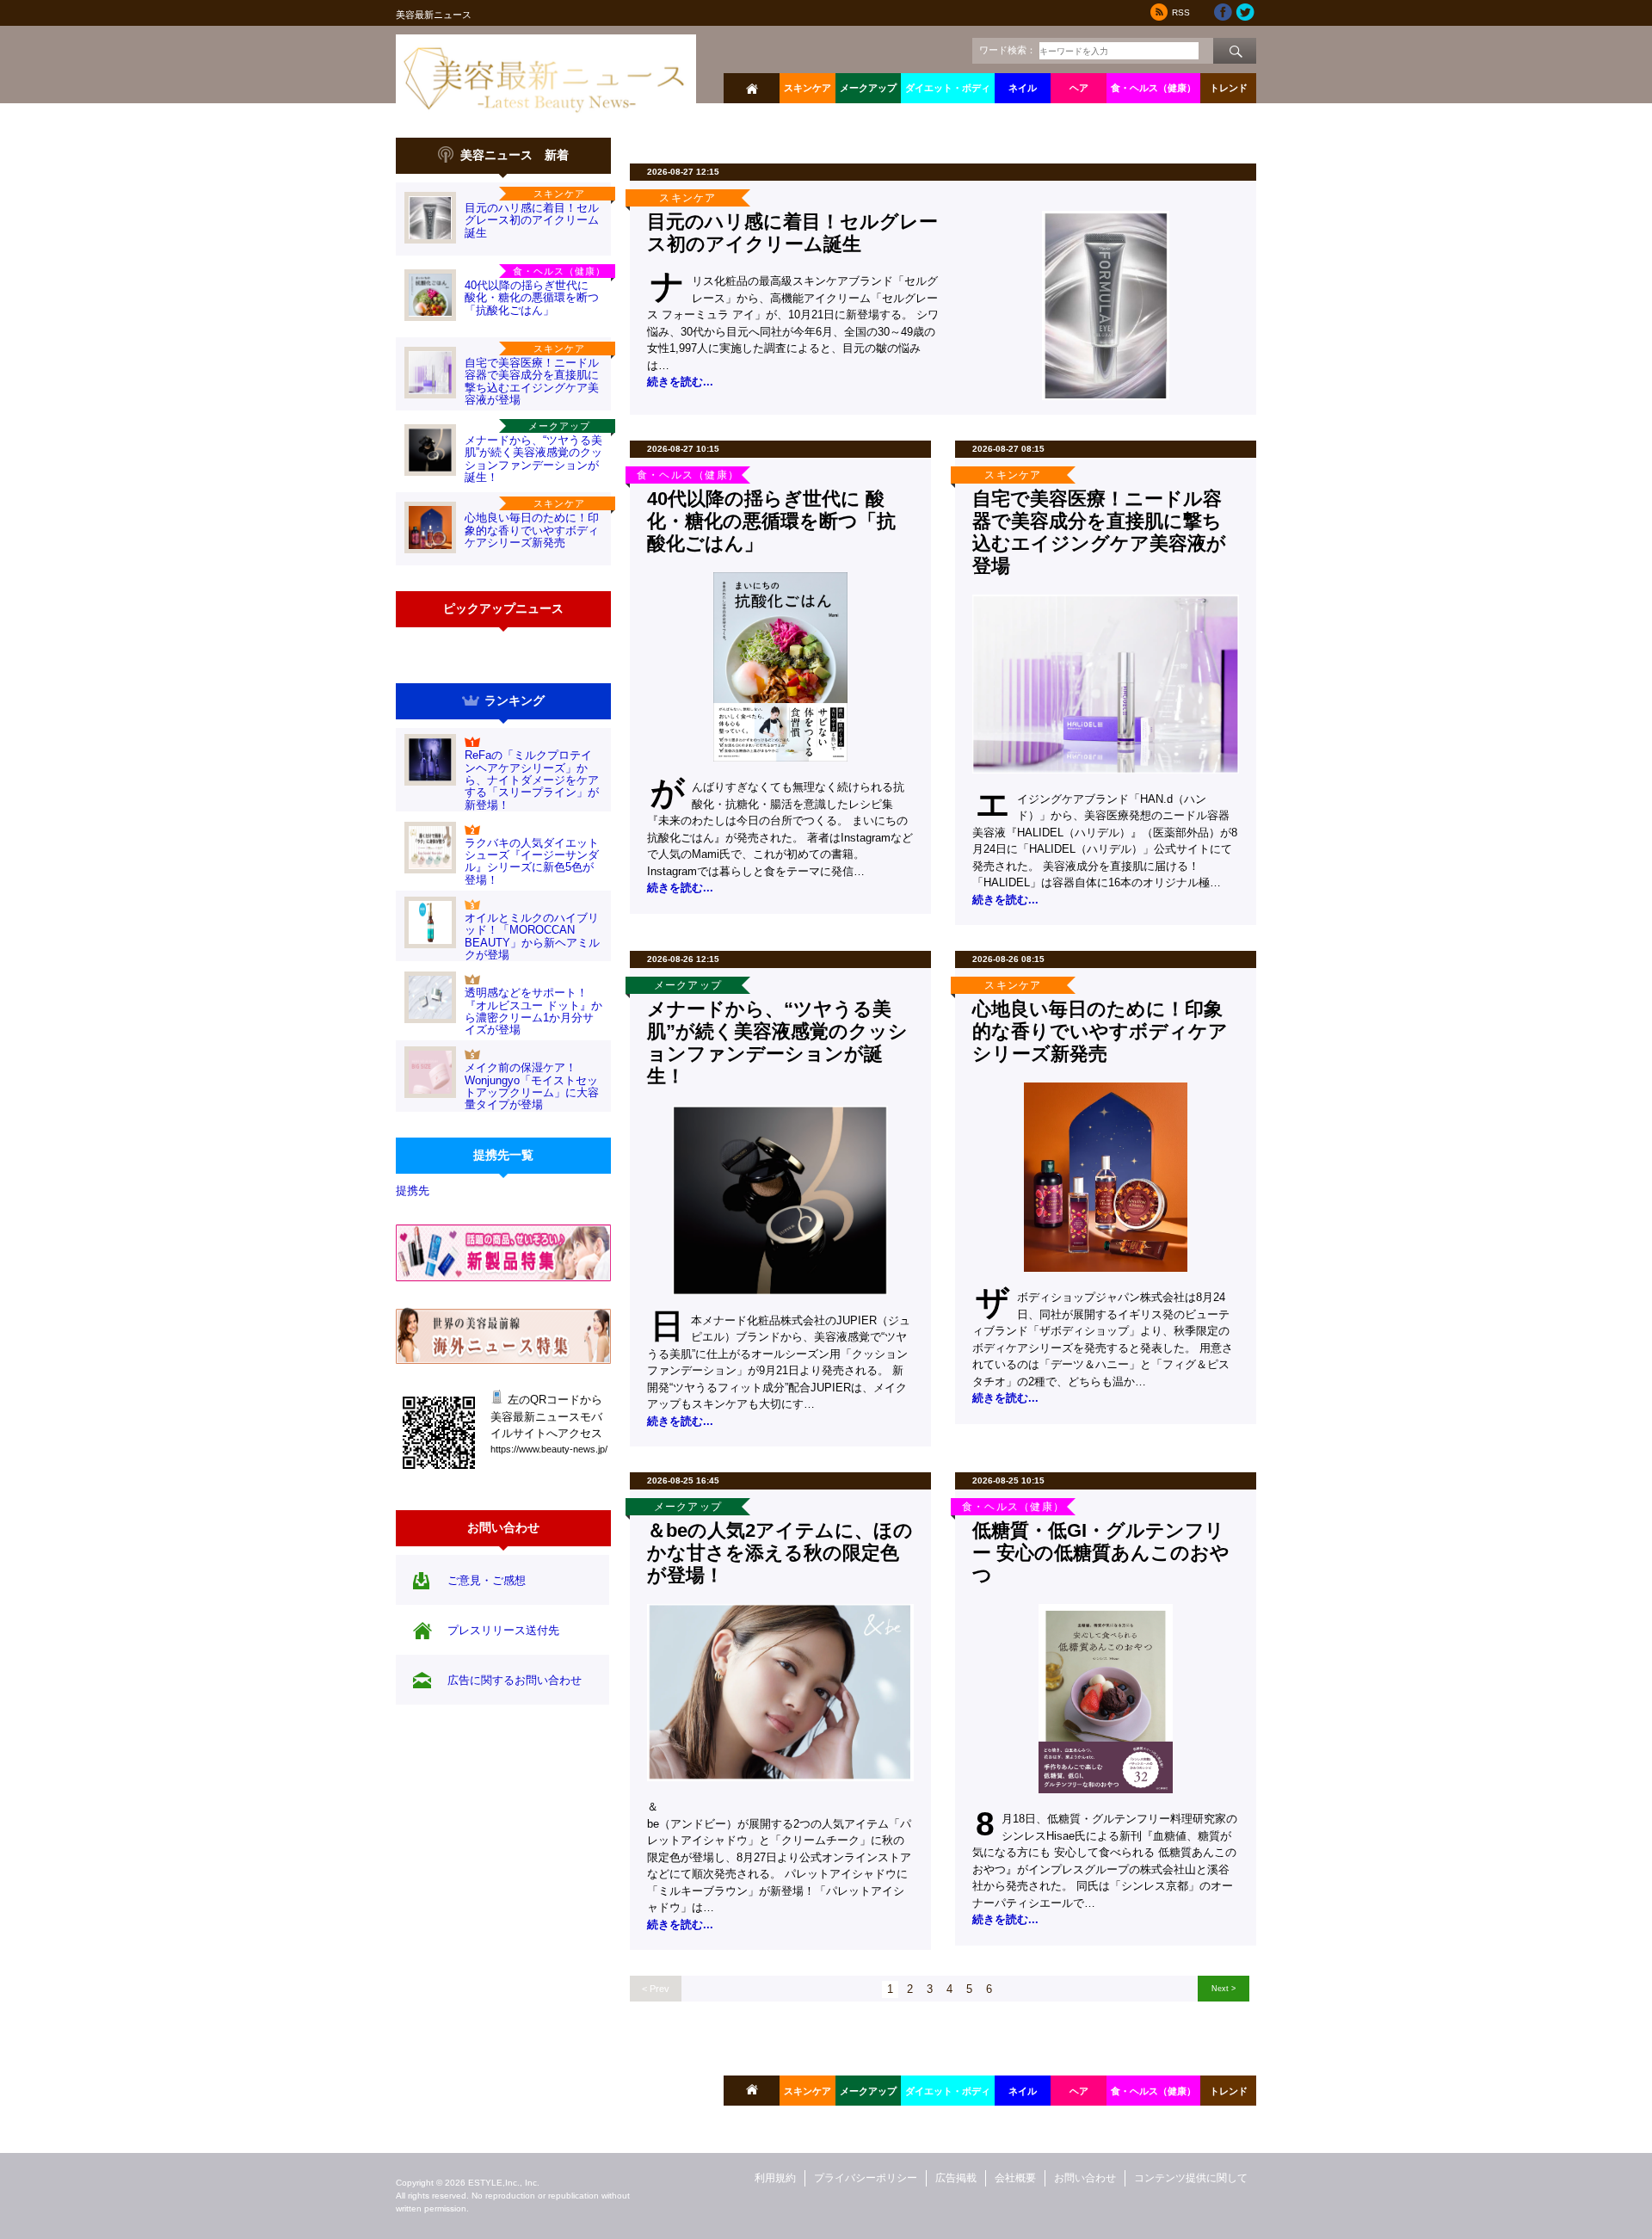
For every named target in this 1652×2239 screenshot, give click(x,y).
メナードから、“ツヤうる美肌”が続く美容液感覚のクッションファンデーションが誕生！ (533, 459)
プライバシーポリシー (866, 2178)
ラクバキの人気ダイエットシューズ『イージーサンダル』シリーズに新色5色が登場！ (532, 861)
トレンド (1229, 88)
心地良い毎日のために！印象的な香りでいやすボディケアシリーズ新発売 (532, 530)
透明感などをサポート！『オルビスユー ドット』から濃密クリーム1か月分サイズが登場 (533, 1011)
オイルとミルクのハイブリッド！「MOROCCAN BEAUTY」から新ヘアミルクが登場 (532, 936)
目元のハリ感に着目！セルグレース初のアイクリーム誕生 (532, 220)
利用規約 (775, 2178)
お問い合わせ (1085, 2178)
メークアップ (868, 88)
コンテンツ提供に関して (1191, 2178)
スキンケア (808, 88)
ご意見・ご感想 (487, 1580)
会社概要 (1015, 2178)
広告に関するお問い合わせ (515, 1680)
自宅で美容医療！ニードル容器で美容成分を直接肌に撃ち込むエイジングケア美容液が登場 (532, 381)
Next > (1224, 1988)
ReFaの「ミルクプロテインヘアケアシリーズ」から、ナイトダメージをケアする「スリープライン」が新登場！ (532, 780)
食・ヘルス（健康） (1153, 88)
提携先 (413, 1190)
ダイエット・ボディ (948, 88)
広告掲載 (956, 2178)
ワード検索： (1008, 50)
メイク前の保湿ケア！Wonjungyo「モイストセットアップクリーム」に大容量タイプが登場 (532, 1086)
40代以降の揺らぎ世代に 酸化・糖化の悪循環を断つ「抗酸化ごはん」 (532, 298)
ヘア (1079, 88)
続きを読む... (680, 382)
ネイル (1023, 88)
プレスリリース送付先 (503, 1630)
